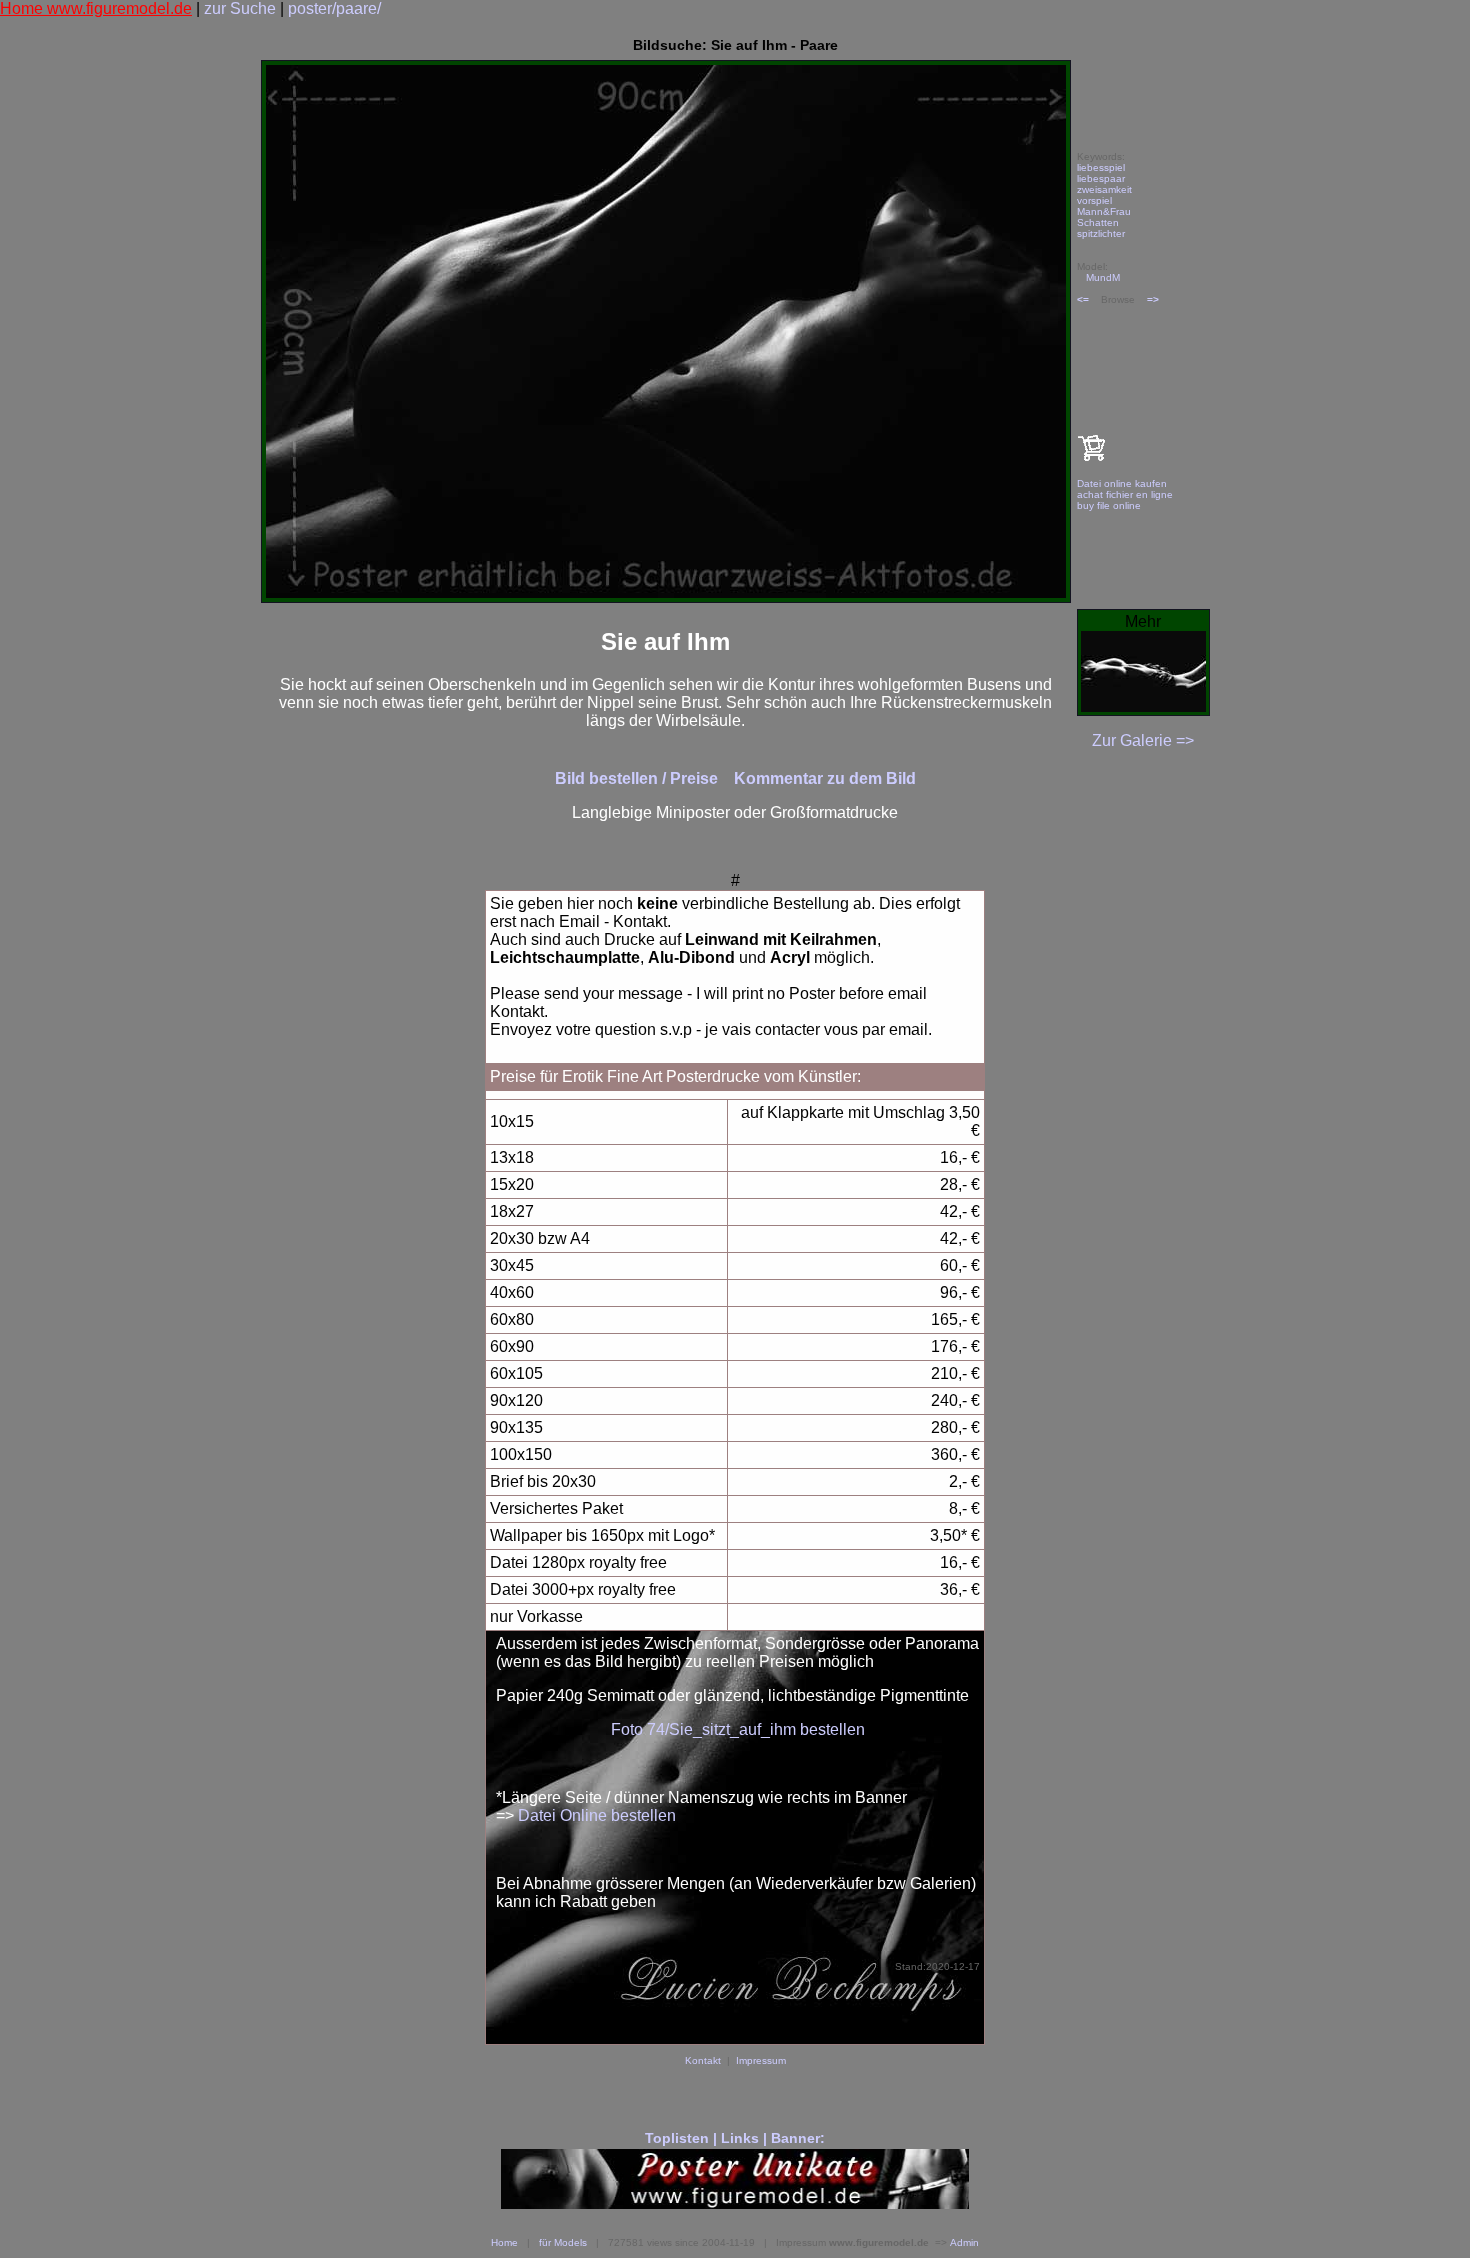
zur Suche (240, 8)
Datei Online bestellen (597, 1815)
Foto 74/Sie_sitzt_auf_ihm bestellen (738, 1729)
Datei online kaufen (1122, 483)
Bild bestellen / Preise (638, 778)
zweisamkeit (1104, 189)
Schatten (1098, 222)
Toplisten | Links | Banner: (735, 2138)
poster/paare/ (334, 8)
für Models (563, 2242)
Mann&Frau (1104, 211)
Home (504, 2242)
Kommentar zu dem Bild (825, 778)
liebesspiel (1101, 167)
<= (1083, 299)
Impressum (761, 2060)
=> (1153, 299)
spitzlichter (1101, 233)
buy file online (1109, 505)
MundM (1103, 277)
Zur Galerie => (1143, 740)
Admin (964, 2242)
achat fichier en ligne (1125, 494)
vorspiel (1094, 200)
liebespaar (1101, 178)
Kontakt (703, 2060)
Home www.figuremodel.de (96, 8)
